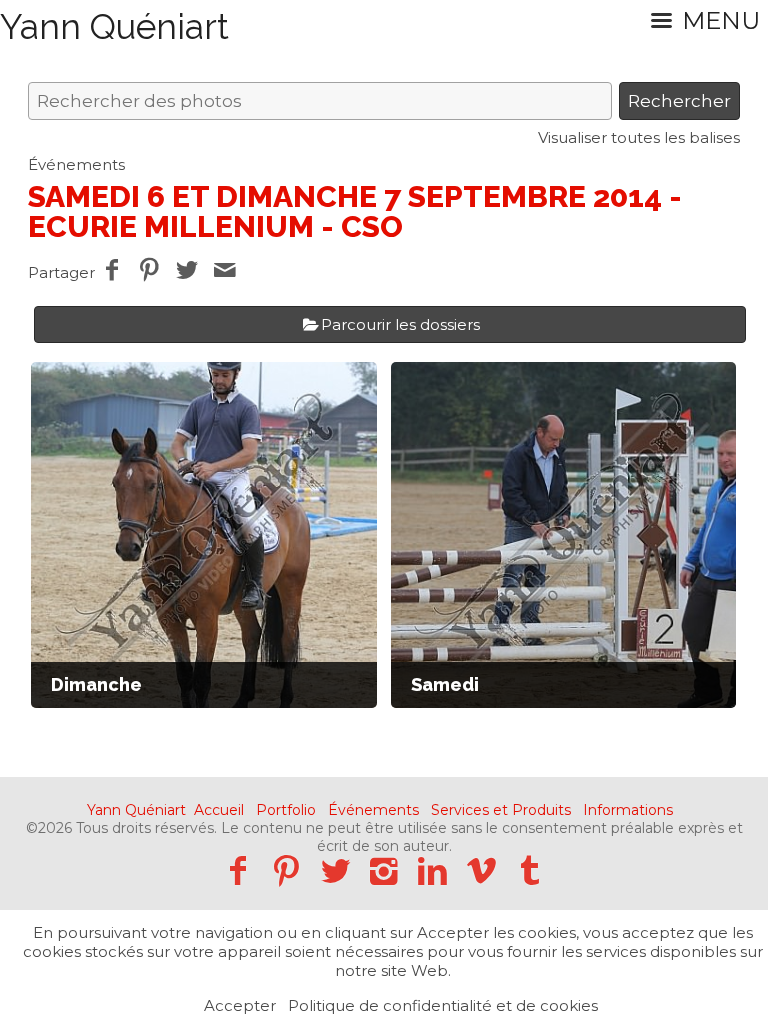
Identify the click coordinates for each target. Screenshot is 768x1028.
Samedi (445, 684)
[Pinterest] (286, 870)
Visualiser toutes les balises (639, 137)
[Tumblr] (530, 870)
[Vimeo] (481, 870)
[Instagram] (384, 870)
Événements (76, 164)
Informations (628, 810)
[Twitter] (335, 870)
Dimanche (96, 684)
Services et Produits (501, 810)
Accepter (240, 1005)
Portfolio (286, 810)
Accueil (219, 810)
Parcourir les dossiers (400, 324)
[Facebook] (237, 870)
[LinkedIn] (432, 870)
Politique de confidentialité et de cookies (443, 1005)
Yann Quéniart (136, 810)
